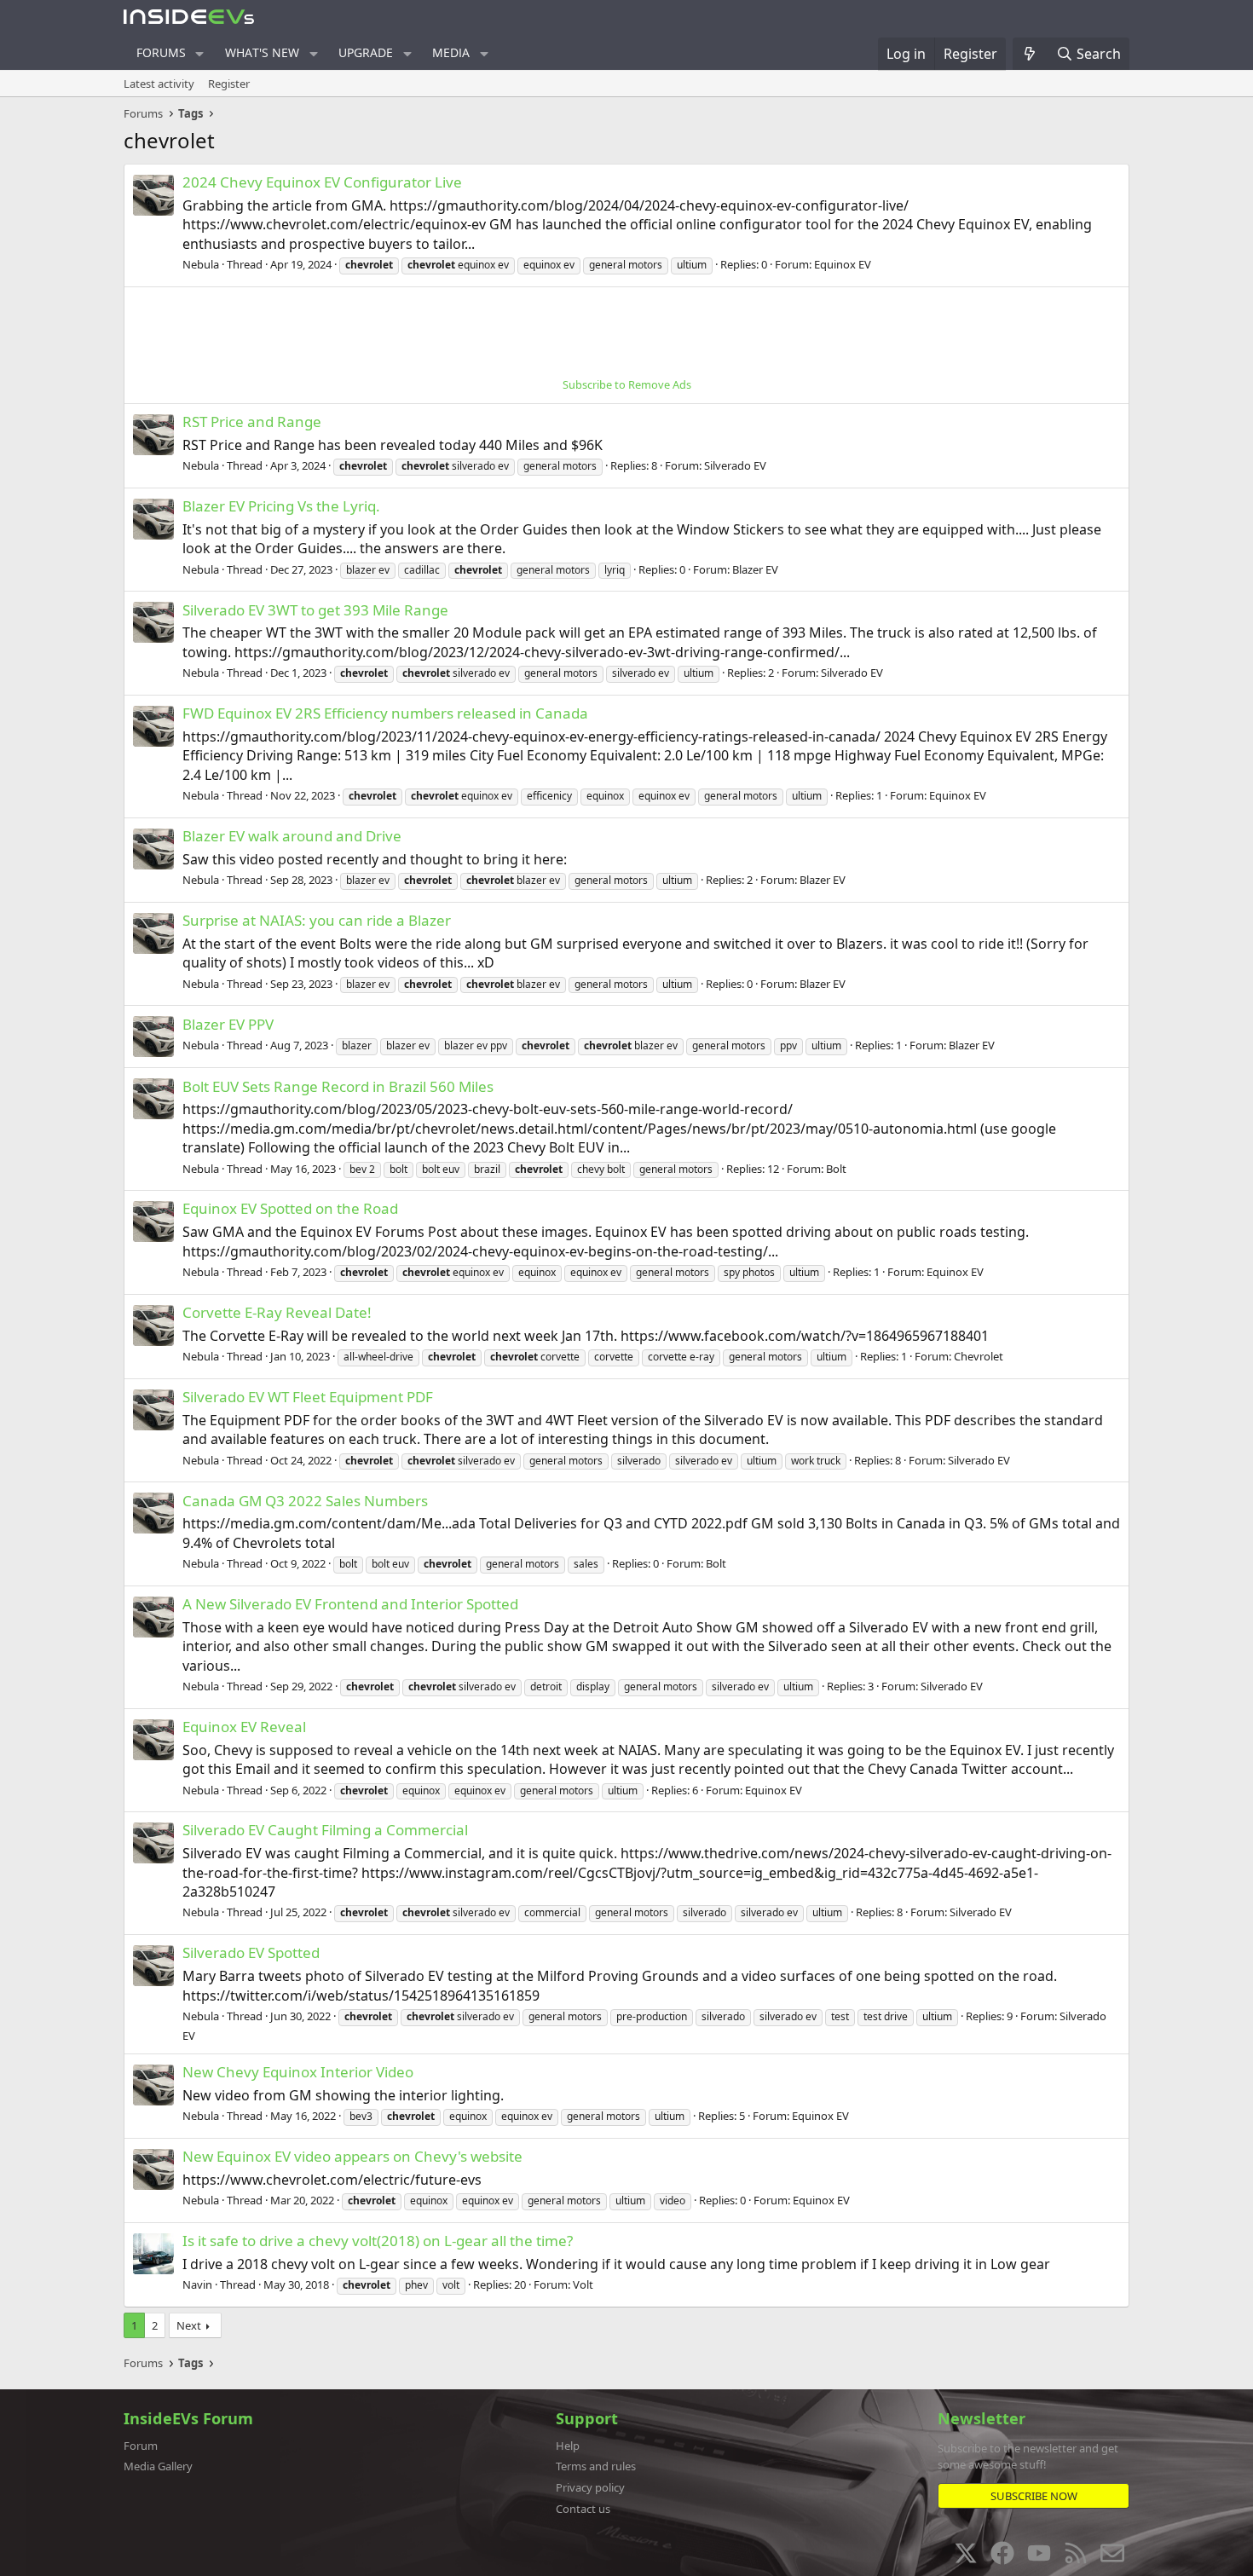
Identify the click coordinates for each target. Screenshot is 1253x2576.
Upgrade (366, 52)
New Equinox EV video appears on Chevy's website (352, 2156)
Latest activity (159, 84)
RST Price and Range (252, 422)
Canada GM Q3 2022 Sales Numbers (305, 1501)
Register (229, 84)
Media (451, 52)
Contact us (583, 2509)
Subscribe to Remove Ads (627, 384)
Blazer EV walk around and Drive (292, 836)
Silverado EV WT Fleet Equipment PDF (308, 1397)
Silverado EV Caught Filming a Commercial (325, 1830)
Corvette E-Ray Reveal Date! (277, 1312)
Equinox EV (843, 264)
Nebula (201, 264)
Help (568, 2446)
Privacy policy (590, 2487)
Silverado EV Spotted (251, 1952)
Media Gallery (158, 2466)
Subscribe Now (1034, 2496)
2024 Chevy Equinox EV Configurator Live (322, 182)
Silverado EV (735, 465)
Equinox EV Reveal (244, 1727)
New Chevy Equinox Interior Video (298, 2072)
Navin (197, 2284)
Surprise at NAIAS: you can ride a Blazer (317, 920)
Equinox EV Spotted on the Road (290, 1208)
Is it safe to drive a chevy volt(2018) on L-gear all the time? (378, 2241)
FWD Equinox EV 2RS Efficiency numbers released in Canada (385, 713)
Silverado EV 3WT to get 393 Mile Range (315, 610)
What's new (262, 52)
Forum (141, 2446)
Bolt (836, 1169)
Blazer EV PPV (228, 1024)
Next (189, 2325)
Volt (583, 2284)
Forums (161, 52)
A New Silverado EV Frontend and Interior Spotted (350, 1604)
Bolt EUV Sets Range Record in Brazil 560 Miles (338, 1086)
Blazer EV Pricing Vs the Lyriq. (281, 506)
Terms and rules (596, 2466)
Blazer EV (755, 569)
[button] (200, 54)
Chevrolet (979, 1356)
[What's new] (1030, 54)
